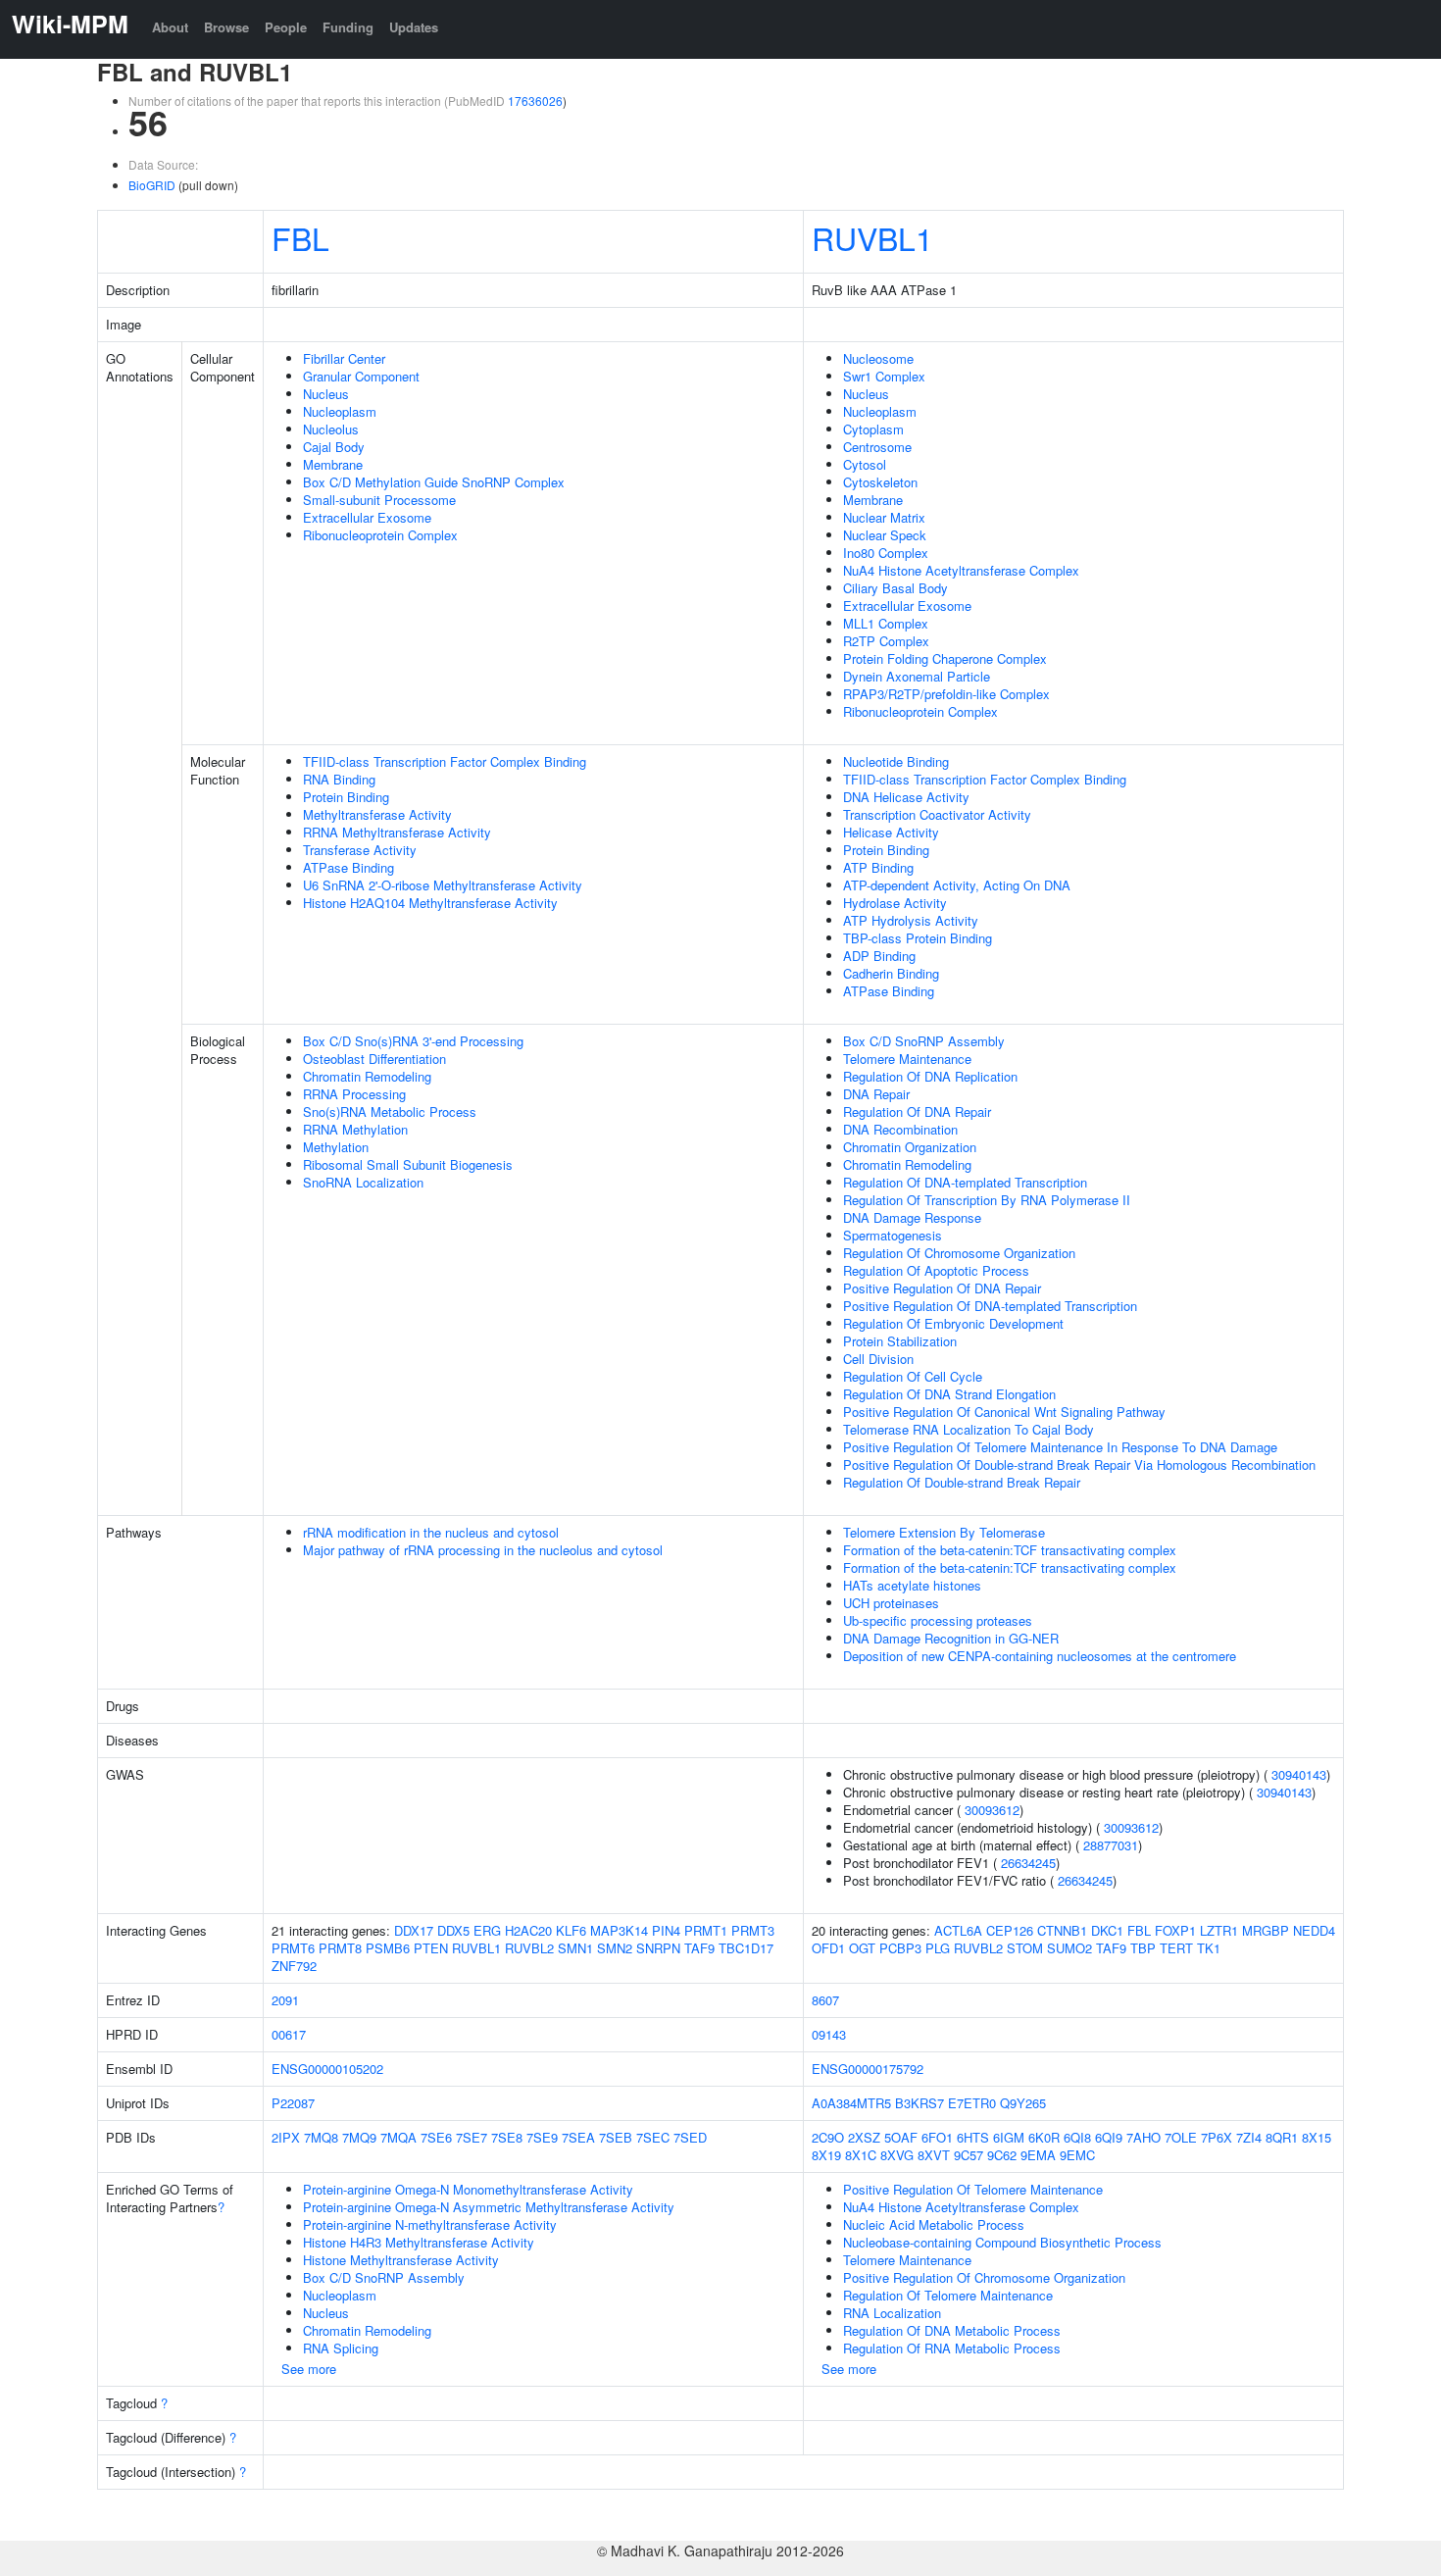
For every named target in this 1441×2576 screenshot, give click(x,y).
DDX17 (414, 1930)
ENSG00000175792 (868, 2069)
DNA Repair (876, 1094)
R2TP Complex (886, 641)
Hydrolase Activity (895, 903)
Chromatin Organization (910, 1147)
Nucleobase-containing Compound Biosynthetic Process (1002, 2242)
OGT (862, 1948)
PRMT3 (753, 1930)
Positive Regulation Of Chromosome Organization (984, 2277)
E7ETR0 (972, 2103)
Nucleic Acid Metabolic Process (934, 2224)
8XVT (934, 2155)
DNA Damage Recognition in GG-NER (951, 1638)
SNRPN (658, 1948)
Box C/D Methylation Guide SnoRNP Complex (434, 482)
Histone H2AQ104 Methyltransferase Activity (430, 903)
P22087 (293, 2103)
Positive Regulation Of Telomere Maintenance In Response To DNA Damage (1060, 1447)
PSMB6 (388, 1948)
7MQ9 (359, 2137)
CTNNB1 (1062, 1930)
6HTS (973, 2137)
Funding (348, 27)
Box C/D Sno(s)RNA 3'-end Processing (413, 1041)
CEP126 (1010, 1930)
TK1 (1209, 1948)
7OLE (1181, 2137)
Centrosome (877, 447)
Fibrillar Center (344, 358)
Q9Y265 (1023, 2103)
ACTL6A (958, 1930)
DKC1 (1107, 1930)
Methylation (336, 1147)
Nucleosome (878, 358)
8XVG (897, 2155)
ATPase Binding (348, 867)
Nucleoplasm (340, 411)
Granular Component (361, 376)
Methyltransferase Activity (377, 814)
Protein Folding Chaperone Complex (945, 658)
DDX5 (453, 1930)
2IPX (286, 2137)
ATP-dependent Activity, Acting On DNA (957, 885)
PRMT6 (293, 1948)
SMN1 (575, 1948)
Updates (414, 27)
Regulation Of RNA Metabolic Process (952, 2348)
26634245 (1028, 1863)
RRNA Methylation (355, 1129)
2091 (285, 2000)
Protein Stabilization (900, 1341)
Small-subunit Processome (379, 500)
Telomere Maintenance (907, 1059)
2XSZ (864, 2137)
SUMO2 (1069, 1948)
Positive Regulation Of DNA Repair (942, 1288)
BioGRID (152, 185)
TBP (1143, 1948)
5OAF (901, 2137)
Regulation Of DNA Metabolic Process (952, 2330)
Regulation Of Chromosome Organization (959, 1253)
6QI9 (1109, 2137)
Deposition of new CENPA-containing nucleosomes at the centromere (1040, 1656)
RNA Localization (892, 2313)
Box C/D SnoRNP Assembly (924, 1041)
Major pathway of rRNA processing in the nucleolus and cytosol (483, 1550)
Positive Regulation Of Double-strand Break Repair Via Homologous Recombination (1079, 1465)
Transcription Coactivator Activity (937, 814)
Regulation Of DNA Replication (930, 1076)
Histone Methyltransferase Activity (401, 2260)
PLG (938, 1948)
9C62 (1002, 2155)
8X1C (861, 2155)
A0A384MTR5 (851, 2103)
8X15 (1317, 2137)
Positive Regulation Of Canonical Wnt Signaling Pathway (1004, 1412)
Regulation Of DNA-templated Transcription (965, 1182)
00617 (289, 2034)
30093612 (992, 1810)
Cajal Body (334, 447)
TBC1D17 (746, 1948)
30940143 (1299, 1774)
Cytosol (865, 464)
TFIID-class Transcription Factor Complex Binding (445, 761)
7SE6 (436, 2137)
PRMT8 (340, 1948)
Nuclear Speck (885, 535)
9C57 (969, 2155)
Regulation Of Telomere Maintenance (948, 2295)
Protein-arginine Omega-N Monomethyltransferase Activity (468, 2189)
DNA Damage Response (912, 1217)
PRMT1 (706, 1930)
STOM (1025, 1948)
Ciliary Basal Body (895, 588)
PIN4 (666, 1930)
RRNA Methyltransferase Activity (397, 832)
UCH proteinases (891, 1603)
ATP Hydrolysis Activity (911, 920)
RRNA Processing (354, 1094)
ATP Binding (878, 867)
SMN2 (615, 1948)
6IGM (1009, 2137)
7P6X (1217, 2137)
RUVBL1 (872, 237)
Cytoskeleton (880, 482)
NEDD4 (1314, 1930)
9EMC (1077, 2155)
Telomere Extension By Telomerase (944, 1532)
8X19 (826, 2155)
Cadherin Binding (891, 973)
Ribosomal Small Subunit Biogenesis (408, 1164)
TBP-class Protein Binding (918, 938)
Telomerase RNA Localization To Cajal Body (969, 1429)
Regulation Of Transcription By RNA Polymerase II (987, 1200)
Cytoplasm (873, 429)
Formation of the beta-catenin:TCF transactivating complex (1010, 1550)
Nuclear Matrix (884, 517)
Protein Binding (346, 797)
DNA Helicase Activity (906, 797)
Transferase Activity (360, 850)
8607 (825, 2000)
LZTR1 (1219, 1930)
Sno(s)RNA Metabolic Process (390, 1111)
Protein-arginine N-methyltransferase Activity (430, 2224)
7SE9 (542, 2137)
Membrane (333, 464)
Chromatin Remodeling (367, 1076)
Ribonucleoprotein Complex (380, 535)
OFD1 (828, 1948)
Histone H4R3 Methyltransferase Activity (419, 2242)
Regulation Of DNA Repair (917, 1111)
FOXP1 (1175, 1930)
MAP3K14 (619, 1930)
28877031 (1111, 1845)
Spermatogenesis (893, 1235)
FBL (300, 237)
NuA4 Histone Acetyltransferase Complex (961, 570)
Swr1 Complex (884, 376)
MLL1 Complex (886, 623)
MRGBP (1266, 1930)
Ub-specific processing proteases (938, 1620)
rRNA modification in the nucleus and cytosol (431, 1532)
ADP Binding (879, 956)
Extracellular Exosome (367, 517)
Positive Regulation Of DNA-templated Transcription (990, 1306)
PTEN (431, 1948)
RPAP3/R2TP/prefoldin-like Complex (946, 694)
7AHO (1143, 2137)
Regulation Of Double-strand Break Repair (962, 1482)
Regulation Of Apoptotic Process (936, 1270)
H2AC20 (528, 1930)
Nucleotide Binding (896, 761)
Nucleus (326, 394)
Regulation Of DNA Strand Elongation (949, 1394)
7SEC (653, 2137)
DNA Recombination (900, 1129)
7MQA (398, 2137)
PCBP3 (900, 1948)
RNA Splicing (341, 2348)
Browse (226, 27)
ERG (487, 1930)
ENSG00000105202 (327, 2069)
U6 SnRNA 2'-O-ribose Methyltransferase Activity (443, 885)
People (286, 27)
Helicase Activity (891, 832)
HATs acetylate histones (912, 1585)
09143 (829, 2034)
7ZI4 (1249, 2137)
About (170, 27)
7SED (690, 2137)
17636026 (535, 101)
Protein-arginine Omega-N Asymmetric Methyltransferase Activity (489, 2207)
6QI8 (1077, 2137)
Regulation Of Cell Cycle (913, 1376)
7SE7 (472, 2137)
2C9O (828, 2137)
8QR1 (1282, 2137)
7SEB (616, 2137)
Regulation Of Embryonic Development (953, 1323)
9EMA (1038, 2155)
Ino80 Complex (886, 553)
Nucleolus (331, 429)
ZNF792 (294, 1966)
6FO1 (937, 2137)
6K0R (1044, 2137)
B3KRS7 (919, 2103)
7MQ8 (321, 2137)
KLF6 (571, 1930)
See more (309, 2369)
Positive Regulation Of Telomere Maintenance (973, 2189)
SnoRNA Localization (363, 1182)
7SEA (578, 2137)
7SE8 (507, 2137)
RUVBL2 (529, 1948)
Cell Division (878, 1359)
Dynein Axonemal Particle (917, 676)
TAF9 (699, 1948)
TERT (1176, 1948)
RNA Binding (339, 779)
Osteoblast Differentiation (374, 1059)
